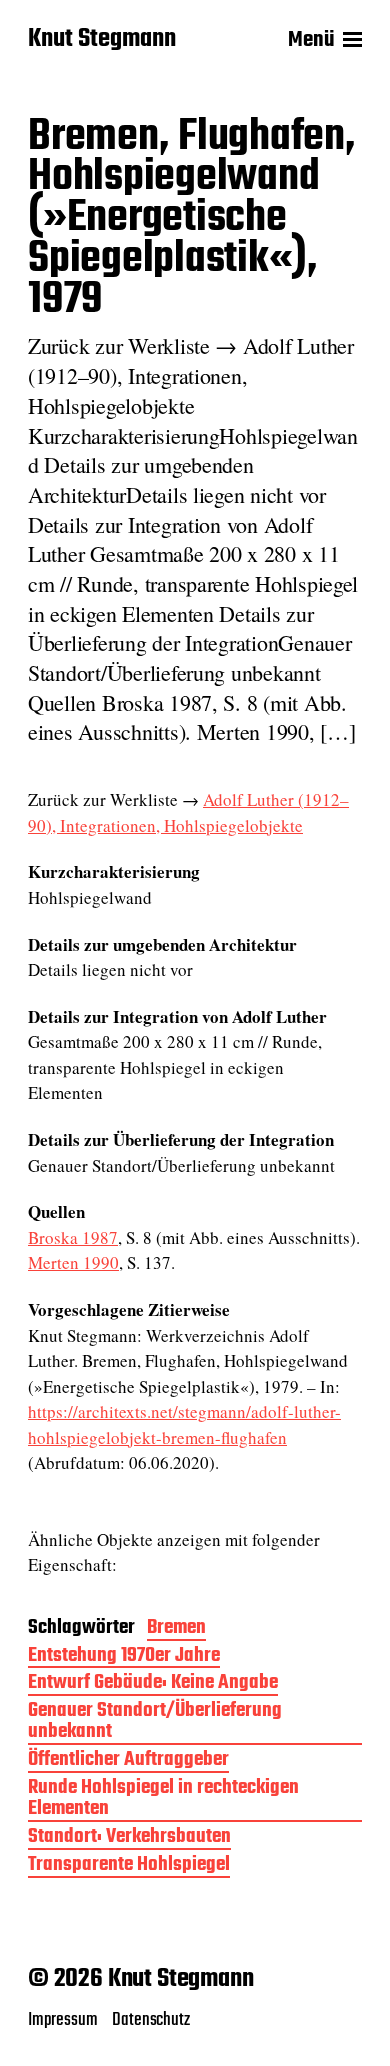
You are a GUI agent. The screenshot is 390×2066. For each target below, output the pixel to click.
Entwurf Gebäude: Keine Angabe (153, 1684)
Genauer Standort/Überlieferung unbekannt (155, 1723)
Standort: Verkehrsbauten (129, 1838)
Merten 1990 (73, 1262)
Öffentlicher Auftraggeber (128, 1761)
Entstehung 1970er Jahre (124, 1657)
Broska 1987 (73, 1237)
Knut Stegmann (102, 40)
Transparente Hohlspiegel (129, 1866)
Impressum (62, 2020)
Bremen (176, 1629)
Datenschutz (150, 2020)
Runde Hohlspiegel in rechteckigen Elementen (163, 1800)
